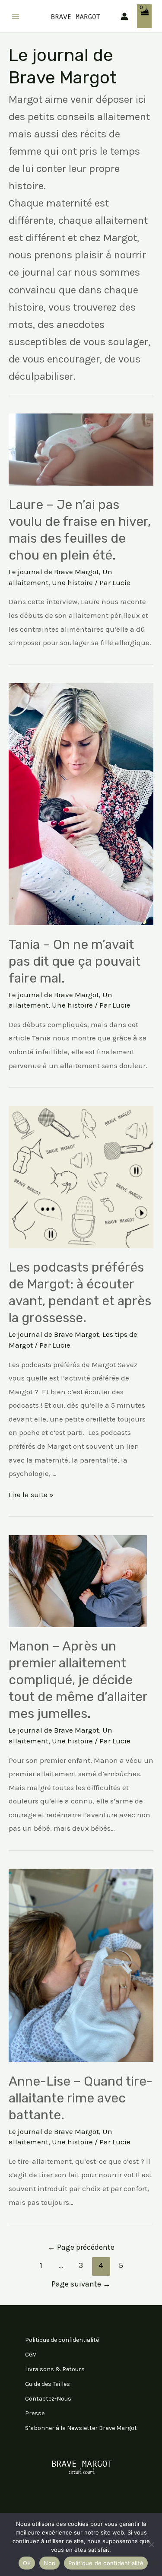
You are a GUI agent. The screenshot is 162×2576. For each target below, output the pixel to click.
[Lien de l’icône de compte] (124, 16)
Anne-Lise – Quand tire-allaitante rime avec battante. (81, 2098)
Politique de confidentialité (62, 2340)
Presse (35, 2413)
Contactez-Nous (48, 2399)
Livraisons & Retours (55, 2369)
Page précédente (81, 2247)
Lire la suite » (31, 1495)
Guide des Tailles (48, 2384)
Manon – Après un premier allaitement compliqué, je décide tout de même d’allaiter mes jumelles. (78, 1680)
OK (27, 2563)
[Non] (151, 2544)
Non (49, 2563)
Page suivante (81, 2284)
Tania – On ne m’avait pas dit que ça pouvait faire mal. (75, 961)
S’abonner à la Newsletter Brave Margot (81, 2428)
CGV (31, 2355)
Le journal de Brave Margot (54, 572)
